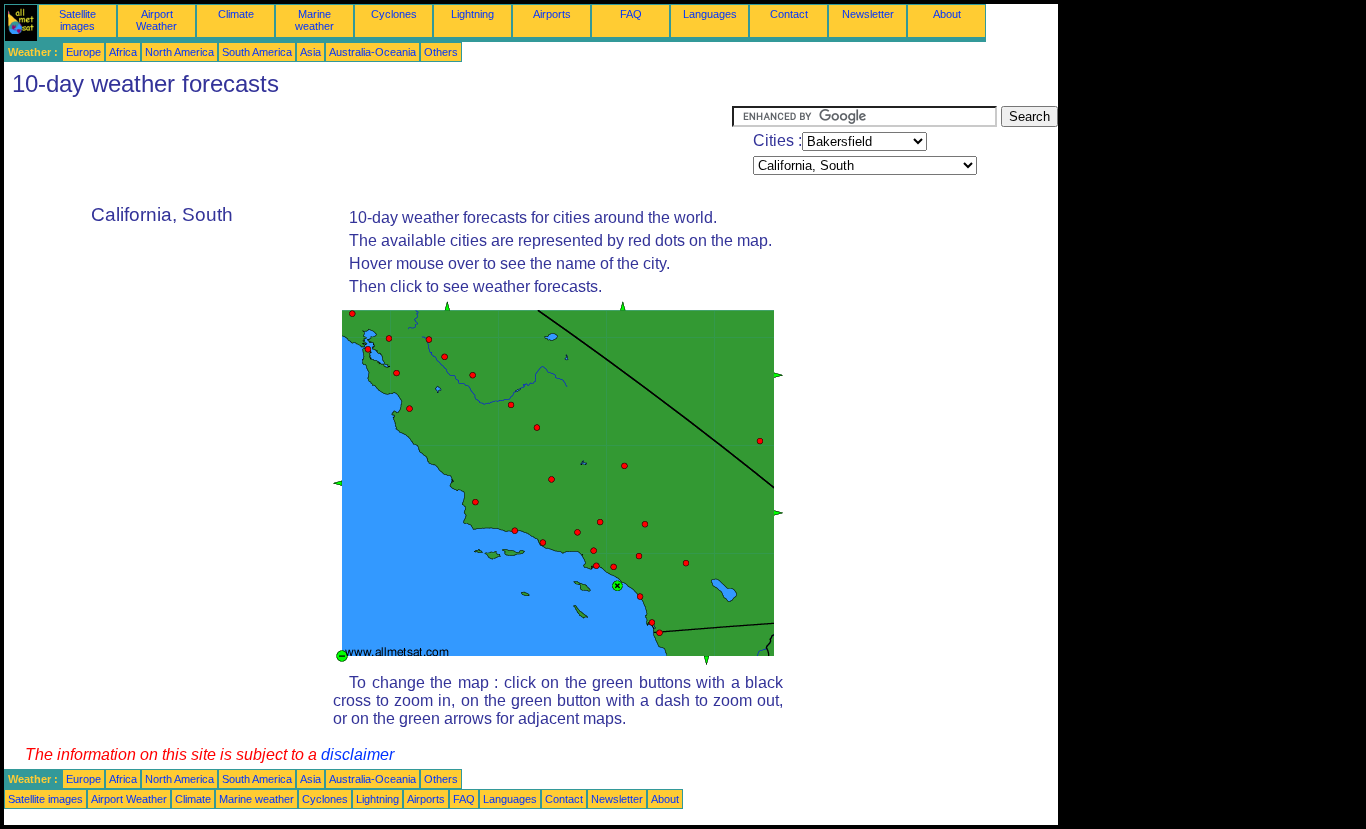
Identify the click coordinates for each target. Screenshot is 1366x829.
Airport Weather (156, 20)
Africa (123, 52)
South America (257, 52)
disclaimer (357, 754)
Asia (310, 52)
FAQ (631, 14)
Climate (236, 14)
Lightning (472, 14)
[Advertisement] (368, 151)
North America (179, 52)
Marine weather (314, 20)
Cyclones (394, 14)
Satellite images (77, 20)
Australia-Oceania (372, 52)
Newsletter (868, 14)
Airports (552, 14)
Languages (710, 14)
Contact (789, 14)
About (947, 14)
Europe (83, 52)
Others (441, 52)
